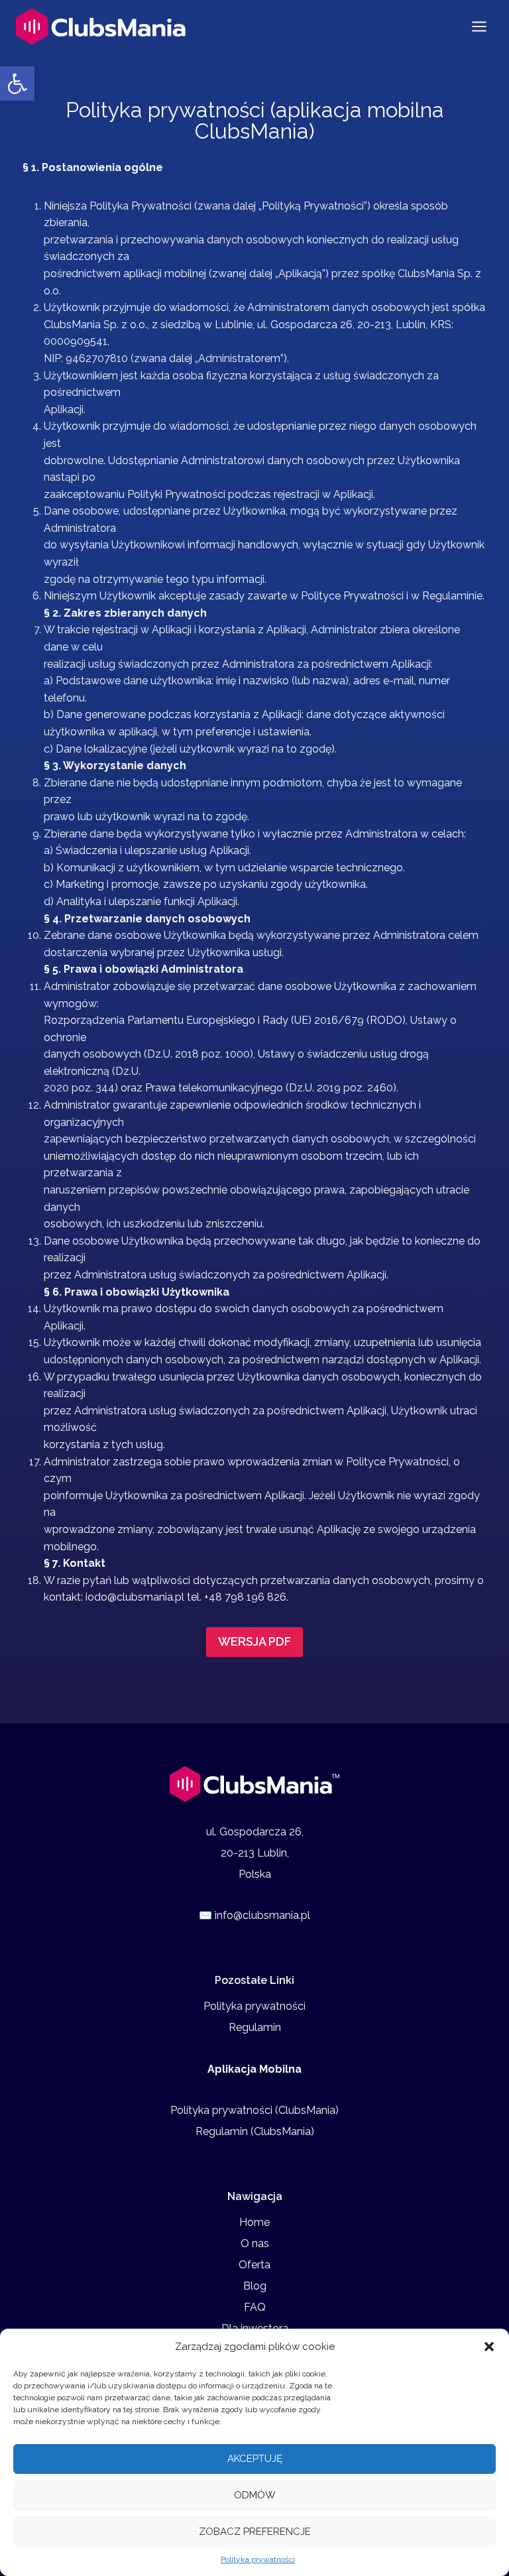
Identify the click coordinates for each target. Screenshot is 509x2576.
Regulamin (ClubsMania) (255, 2131)
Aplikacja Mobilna (254, 2069)
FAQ (255, 2307)
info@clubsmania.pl (262, 1915)
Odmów (255, 2495)
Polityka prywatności (258, 2559)
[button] (17, 84)
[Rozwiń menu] (479, 26)
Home (254, 2222)
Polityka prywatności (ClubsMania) (254, 2110)
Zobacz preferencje (255, 2532)
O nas (255, 2243)
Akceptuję (255, 2459)
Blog (255, 2286)
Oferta (254, 2265)
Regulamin (255, 2027)
